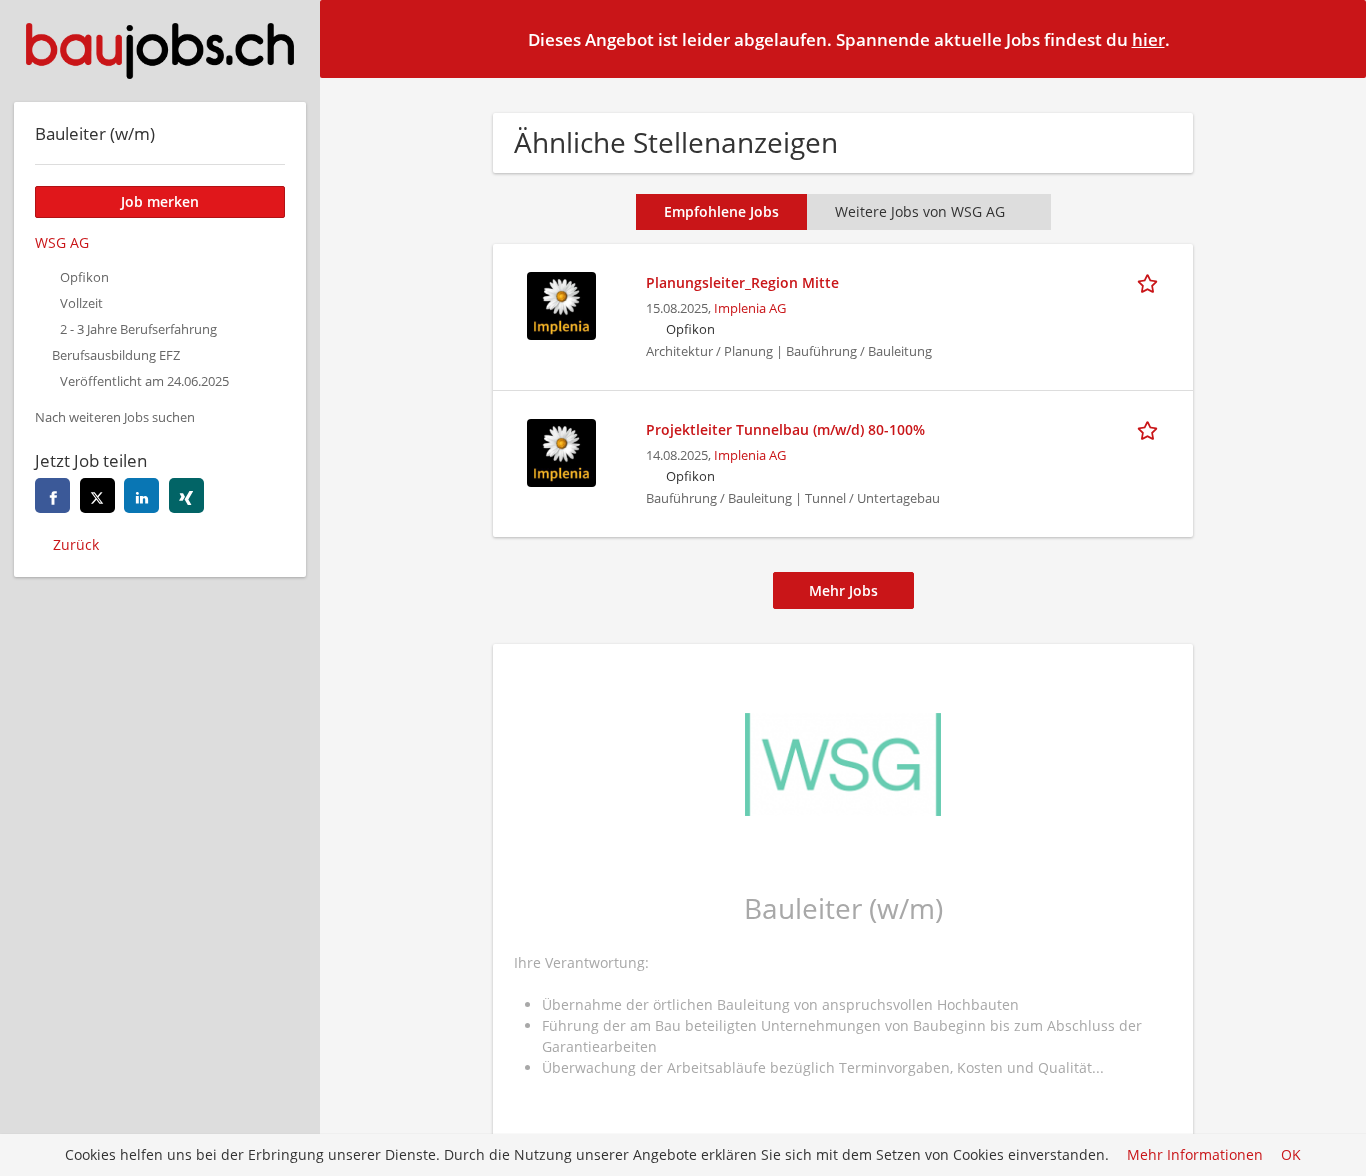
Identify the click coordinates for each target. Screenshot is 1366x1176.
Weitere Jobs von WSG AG (920, 211)
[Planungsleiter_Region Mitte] (561, 303)
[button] (1335, 38)
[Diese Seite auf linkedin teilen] (141, 495)
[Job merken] (1151, 282)
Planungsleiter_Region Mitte (742, 282)
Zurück (76, 544)
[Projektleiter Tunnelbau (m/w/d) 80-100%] (561, 450)
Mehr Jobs (843, 590)
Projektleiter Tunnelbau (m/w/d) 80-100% (785, 429)
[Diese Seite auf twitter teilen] (97, 495)
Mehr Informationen (1195, 1155)
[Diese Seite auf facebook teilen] (52, 495)
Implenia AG (750, 308)
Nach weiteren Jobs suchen (115, 417)
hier (1148, 39)
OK (1291, 1155)
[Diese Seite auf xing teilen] (186, 495)
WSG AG (62, 242)
